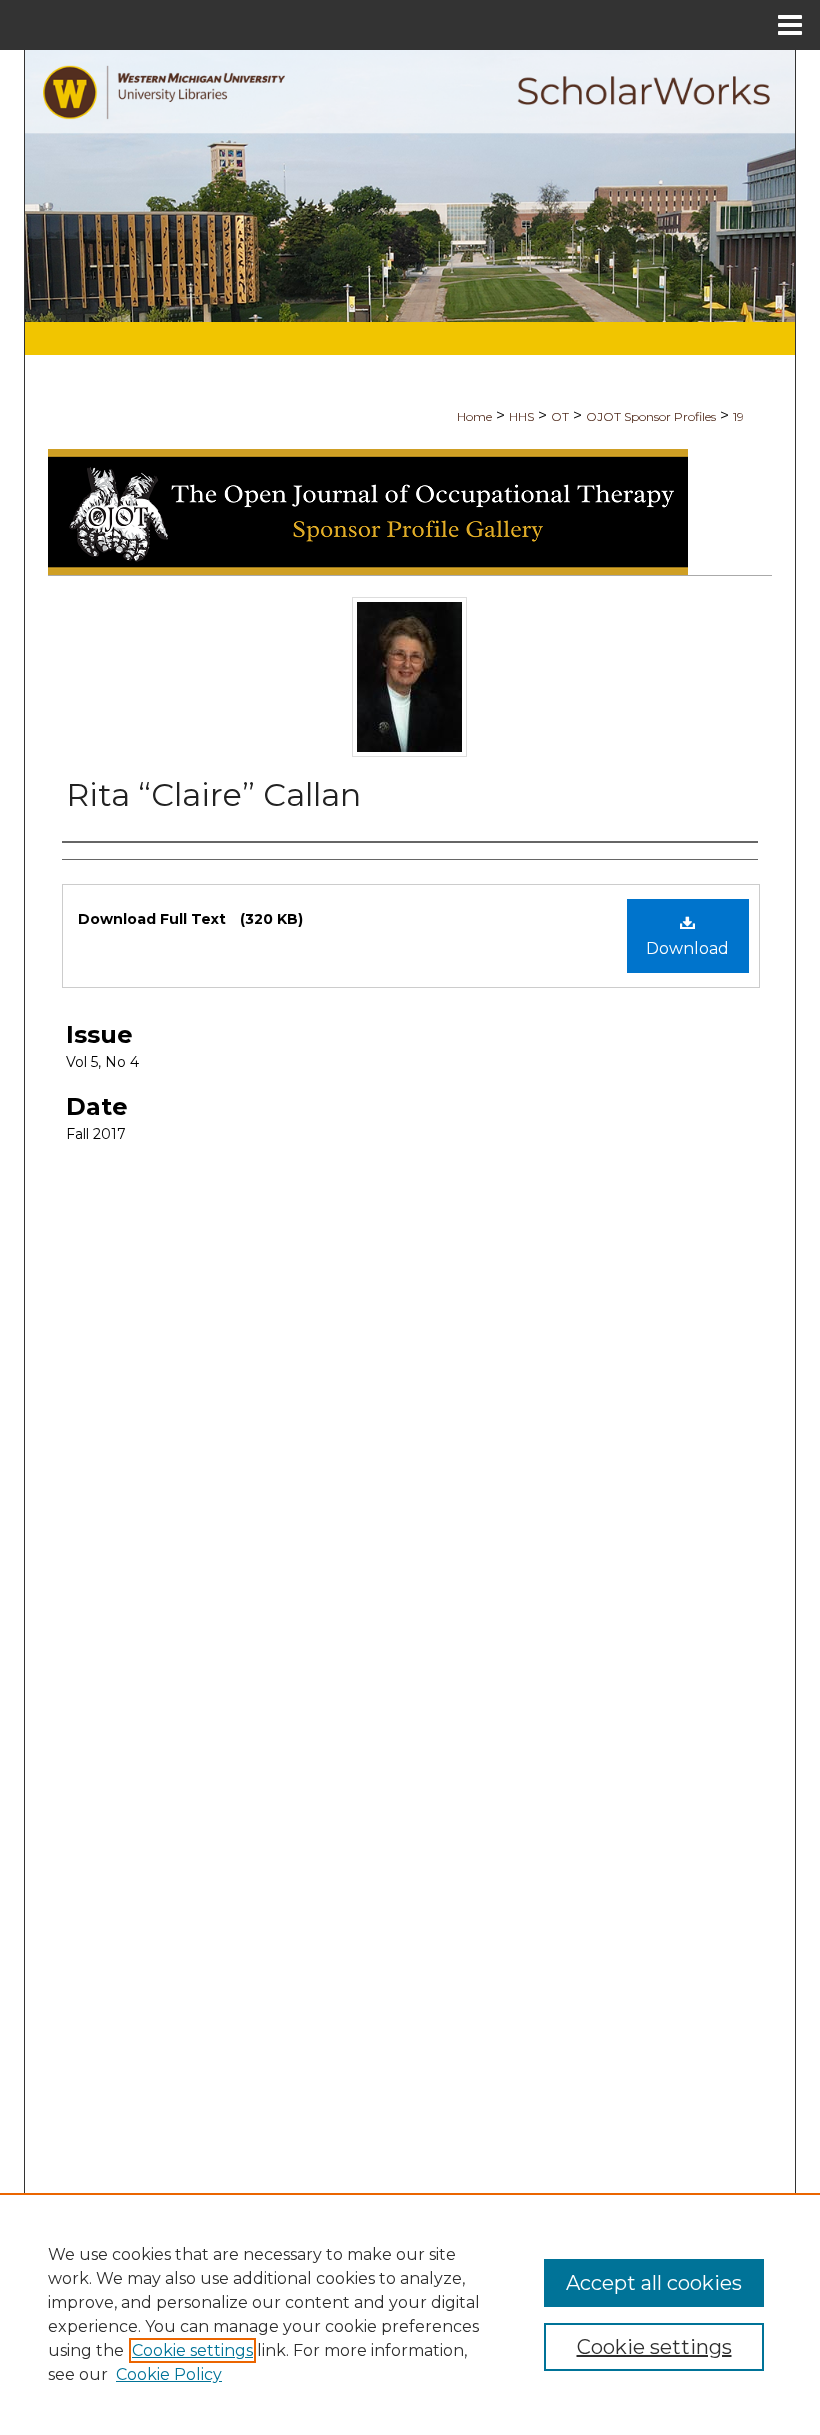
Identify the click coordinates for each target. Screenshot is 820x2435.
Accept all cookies (654, 2283)
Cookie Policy (169, 2374)
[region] (410, 2314)
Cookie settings (192, 2350)
